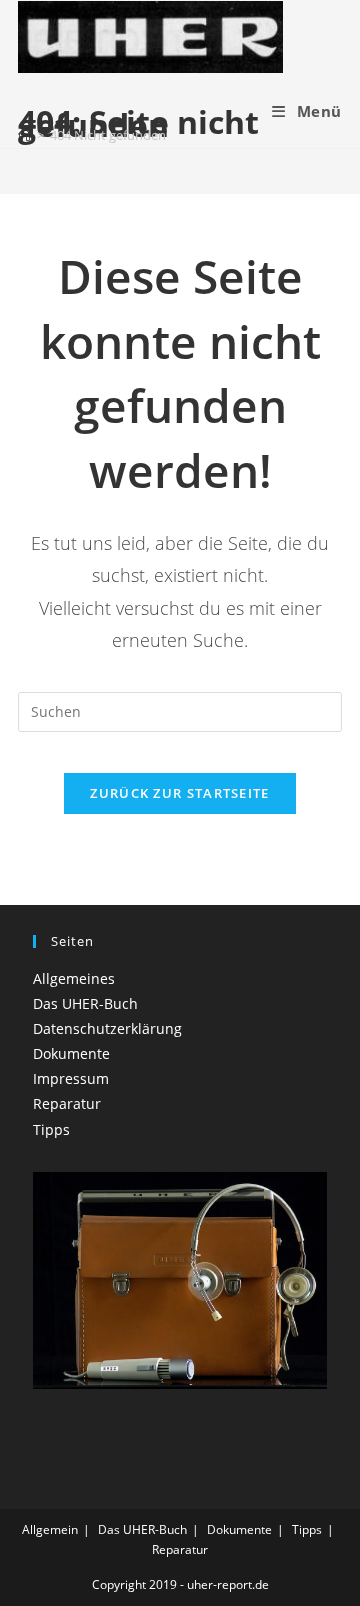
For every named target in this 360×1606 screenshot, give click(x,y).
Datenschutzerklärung (107, 1028)
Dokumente (71, 1053)
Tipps (51, 1129)
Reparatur (67, 1103)
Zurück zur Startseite (179, 793)
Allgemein (50, 1529)
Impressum (71, 1078)
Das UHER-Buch (85, 1003)
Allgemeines (74, 978)
